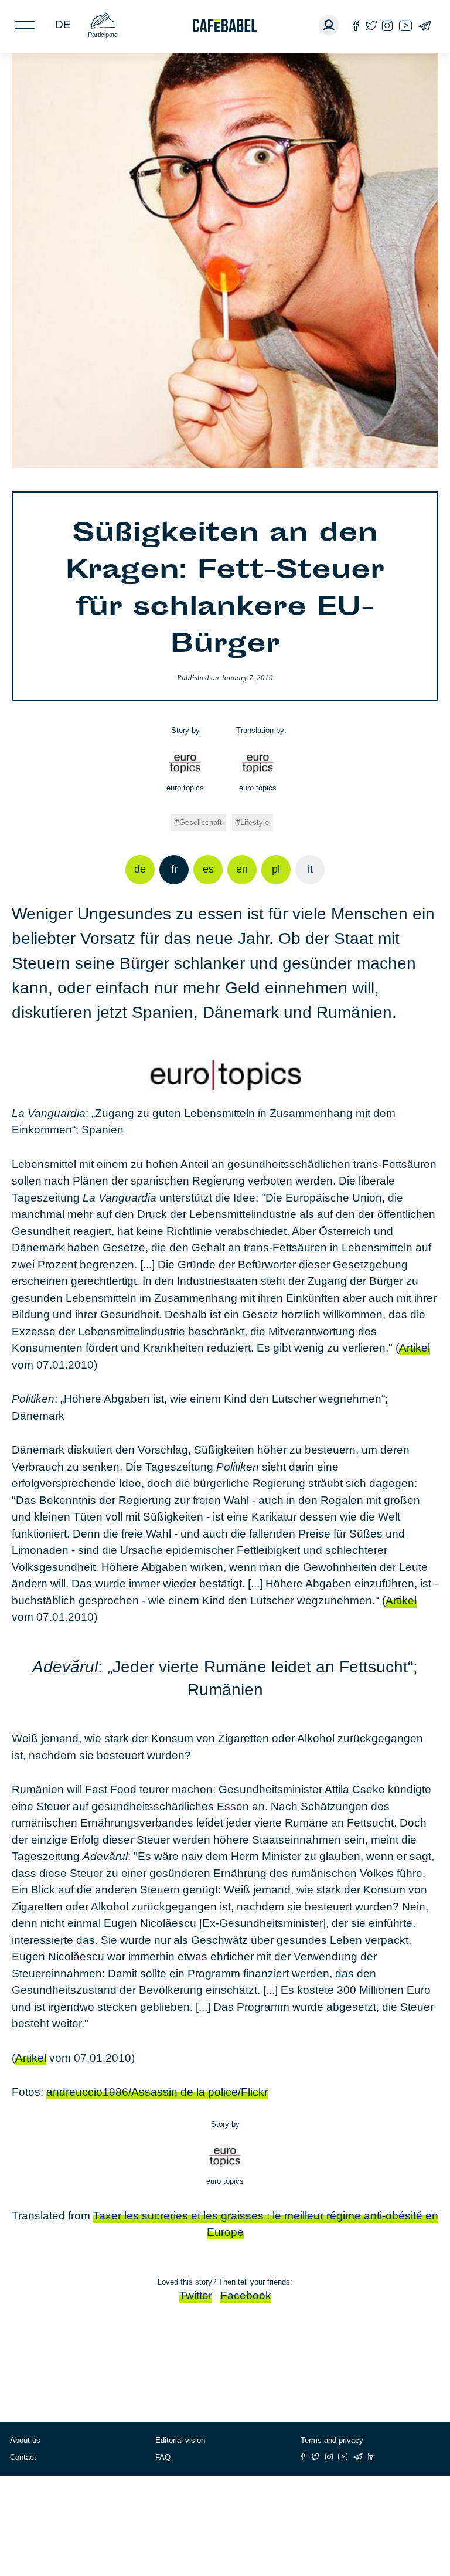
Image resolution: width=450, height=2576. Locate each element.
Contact (23, 2457)
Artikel (415, 1348)
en (242, 869)
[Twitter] (371, 26)
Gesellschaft (201, 822)
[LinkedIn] (371, 2457)
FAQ (163, 2457)
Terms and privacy (332, 2440)
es (208, 869)
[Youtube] (405, 26)
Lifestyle (255, 822)
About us (25, 2440)
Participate (103, 35)
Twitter (196, 2295)
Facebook (246, 2295)
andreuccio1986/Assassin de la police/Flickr (157, 2092)
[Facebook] (356, 26)
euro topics (185, 788)
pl (276, 869)
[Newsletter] (425, 26)
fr (174, 869)
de (63, 24)
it (310, 869)
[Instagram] (387, 26)
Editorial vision (180, 2440)
